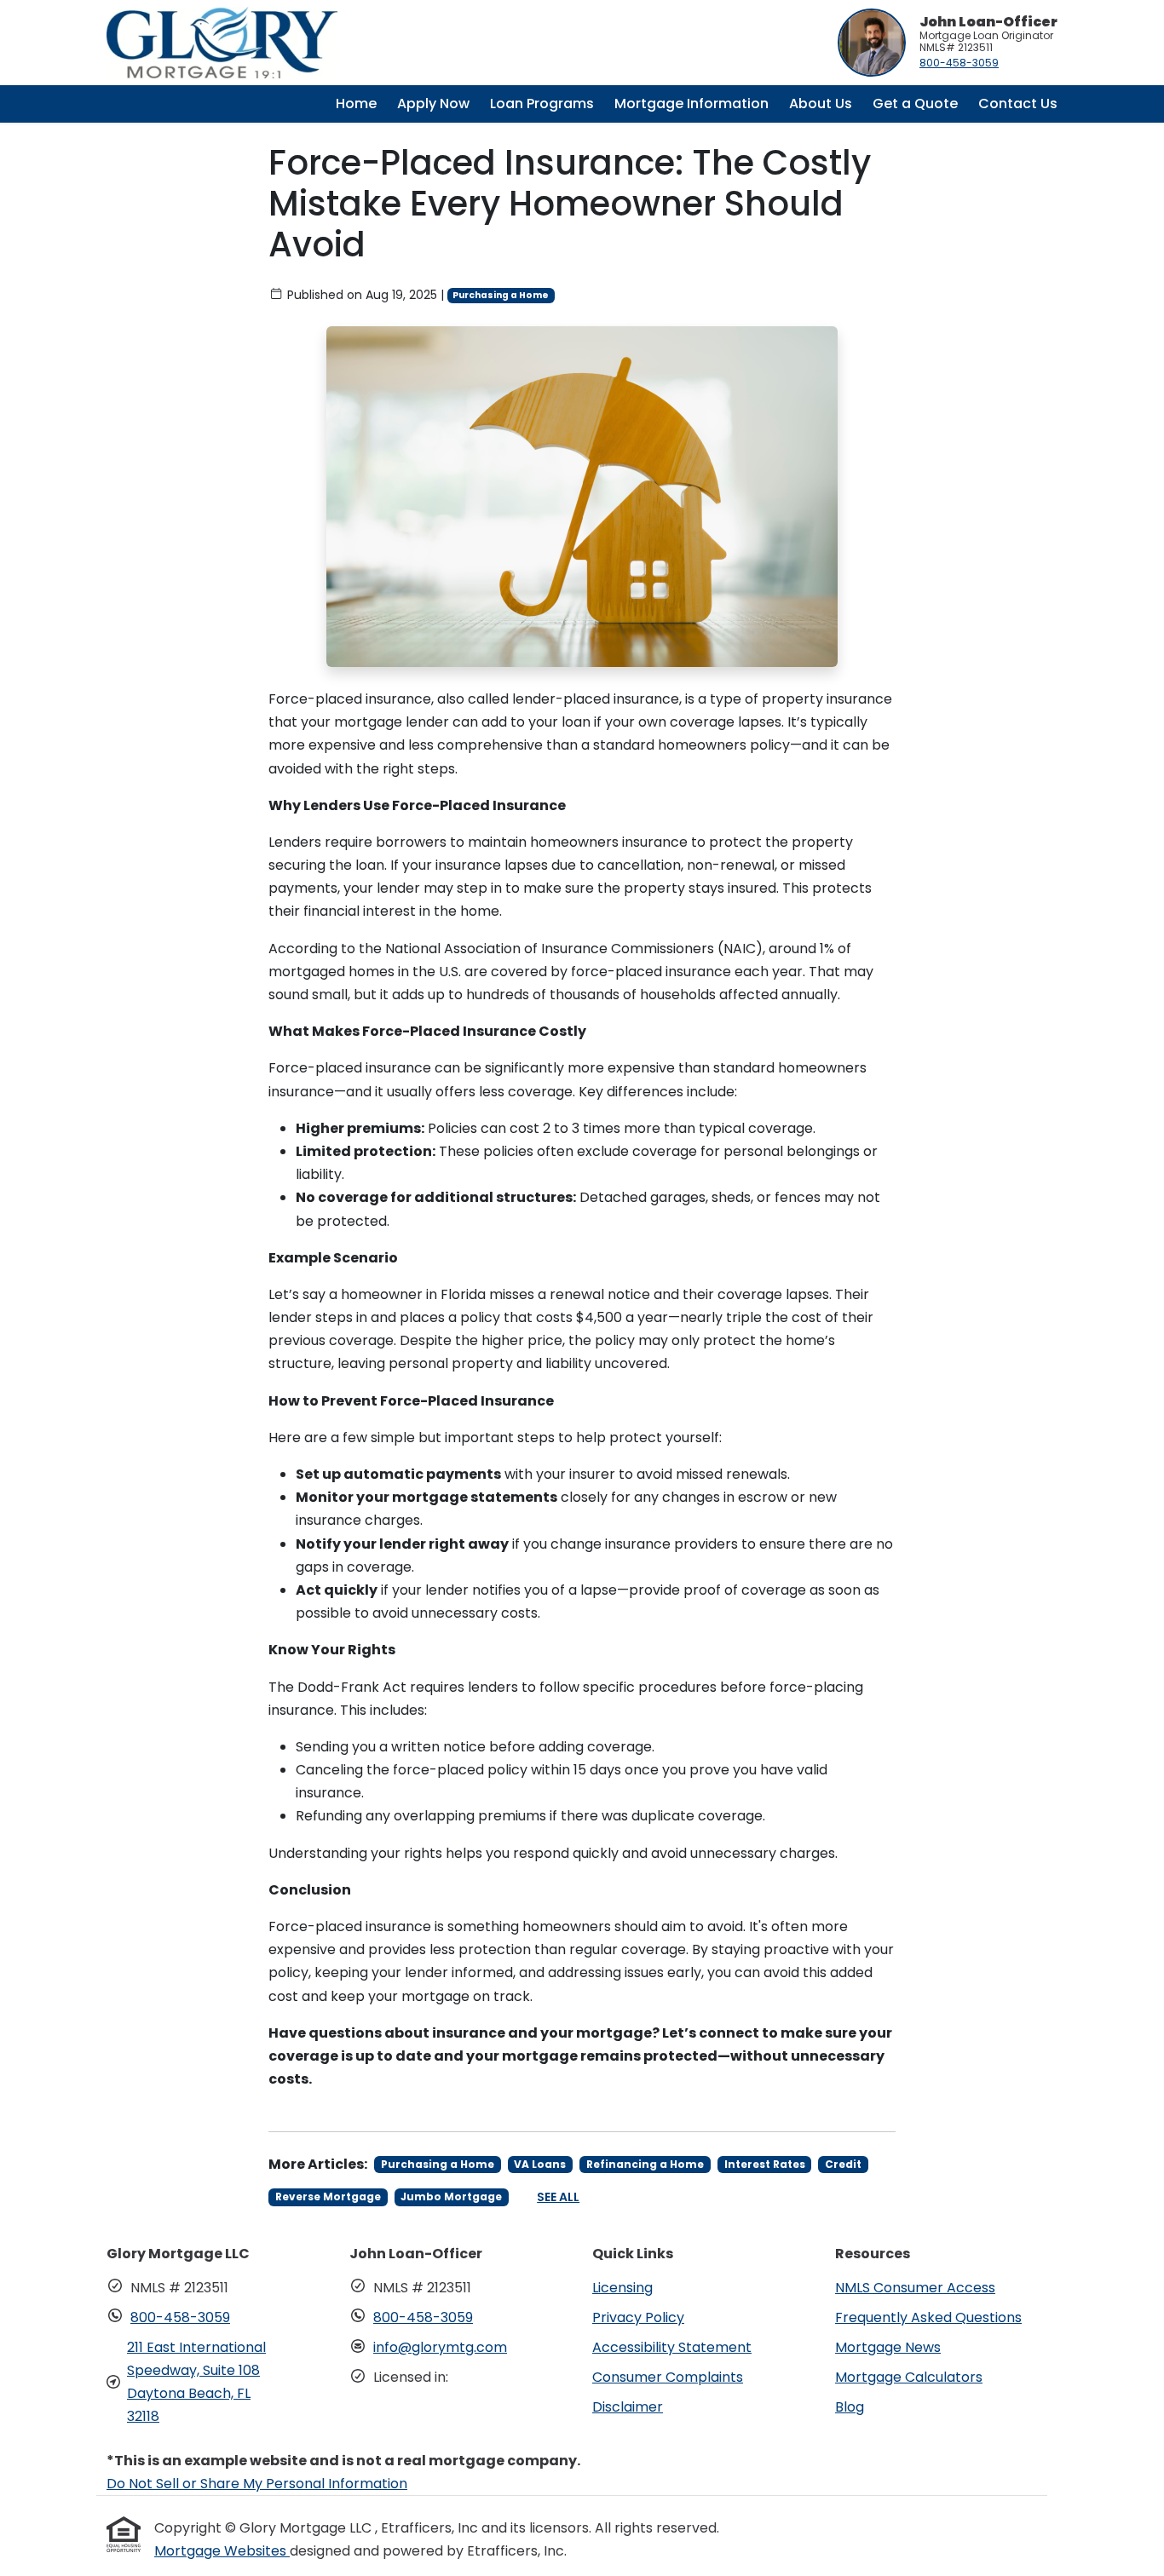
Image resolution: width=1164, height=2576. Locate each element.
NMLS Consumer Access (915, 2288)
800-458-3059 (959, 63)
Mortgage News (888, 2347)
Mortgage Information (691, 103)
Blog (850, 2407)
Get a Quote (915, 103)
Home (356, 103)
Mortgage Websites (222, 2551)
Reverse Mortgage (328, 2196)
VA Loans (540, 2164)
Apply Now (433, 103)
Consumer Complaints (668, 2377)
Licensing (622, 2288)
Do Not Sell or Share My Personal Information (257, 2484)
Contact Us (1018, 103)
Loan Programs (542, 103)
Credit (843, 2164)
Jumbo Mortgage (451, 2196)
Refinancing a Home (645, 2164)
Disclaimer (628, 2407)
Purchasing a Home (501, 295)
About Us (821, 103)
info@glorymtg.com (440, 2347)
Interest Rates (765, 2164)
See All (558, 2197)
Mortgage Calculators (909, 2377)
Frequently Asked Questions (928, 2317)
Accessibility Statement (672, 2347)
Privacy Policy (638, 2317)
